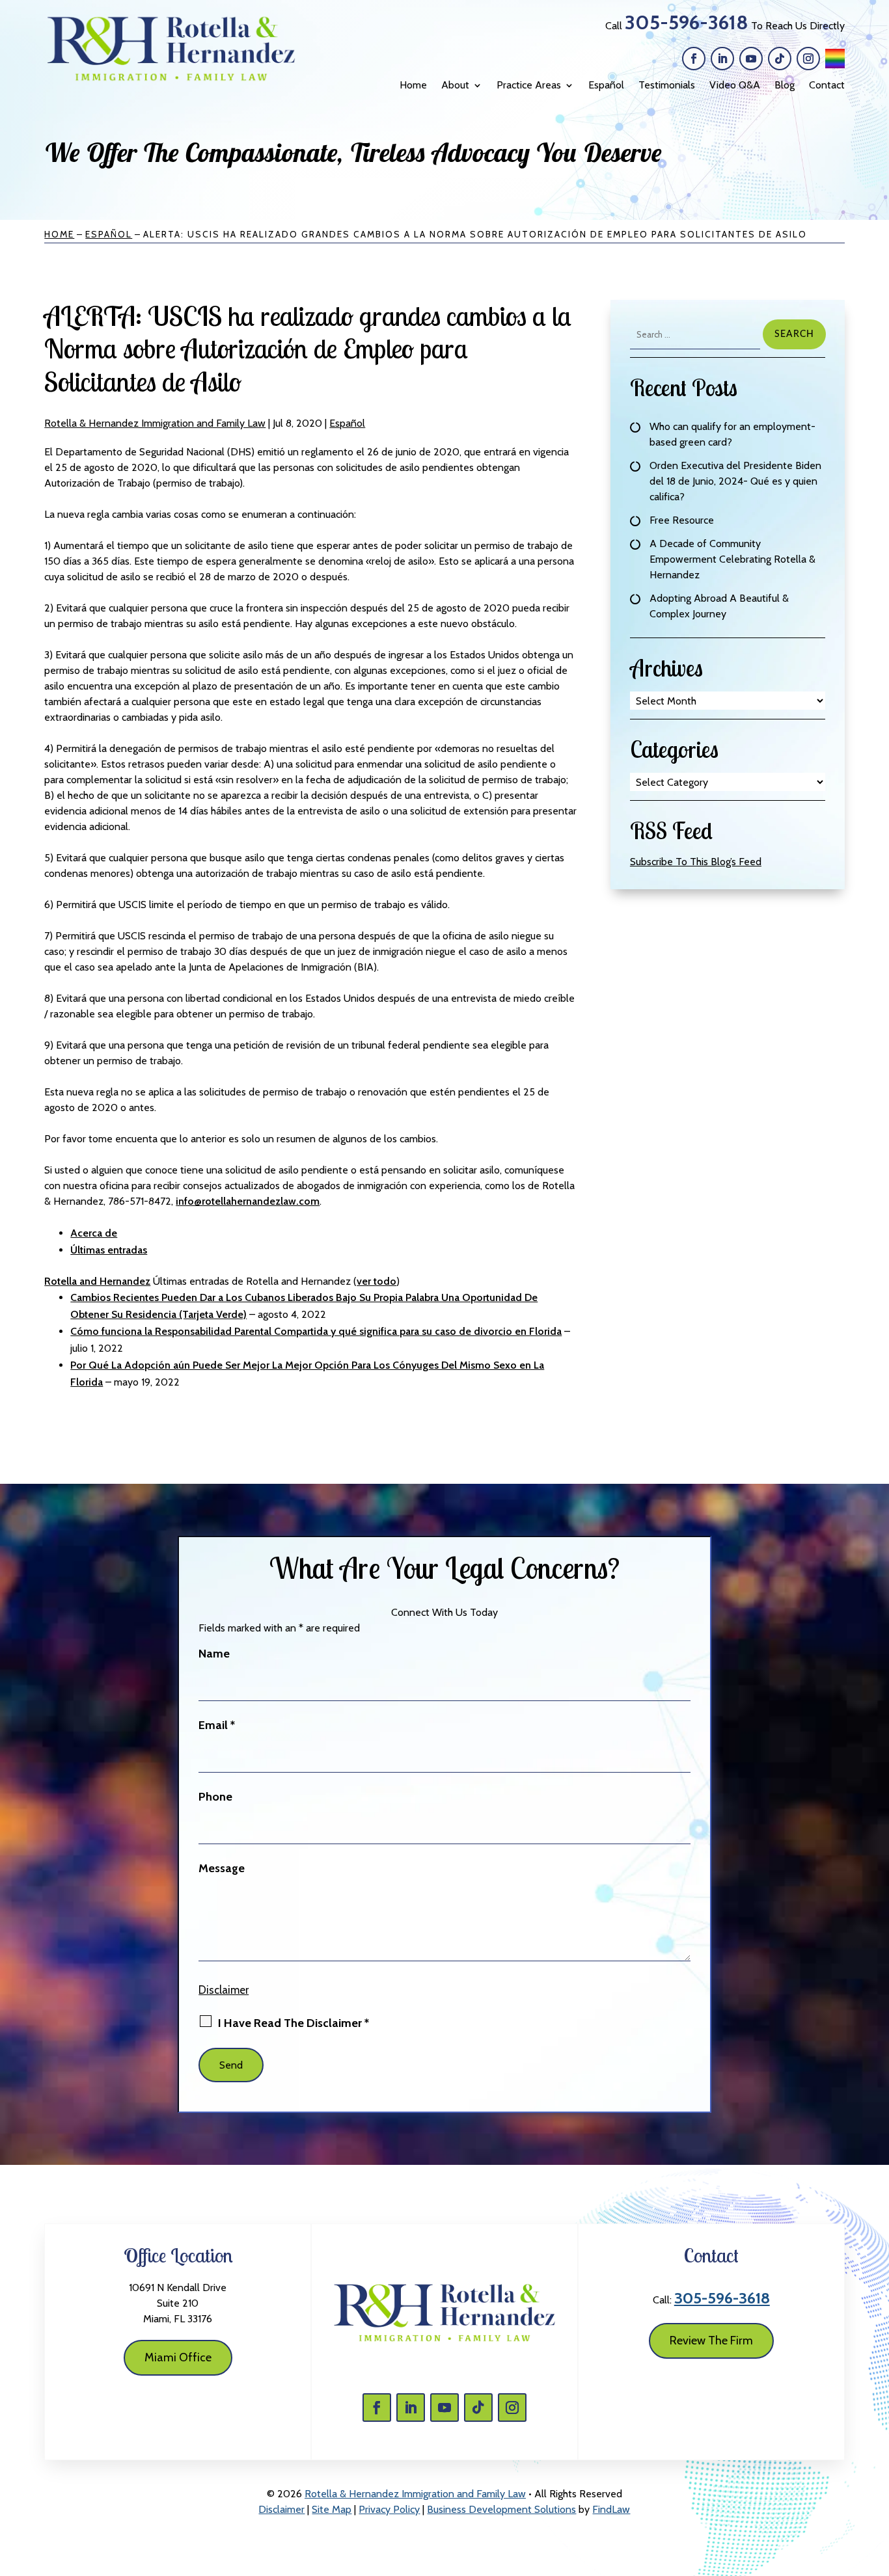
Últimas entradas (109, 1250)
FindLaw (611, 2509)
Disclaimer (224, 1990)
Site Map (332, 2509)
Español (606, 85)
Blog (785, 85)
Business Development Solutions (501, 2509)
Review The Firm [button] (711, 2341)
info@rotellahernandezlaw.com (248, 1201)
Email (217, 1725)
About (455, 85)
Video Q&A (735, 85)
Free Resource (682, 520)
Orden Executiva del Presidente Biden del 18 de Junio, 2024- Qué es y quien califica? (735, 481)
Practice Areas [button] (529, 85)
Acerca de (94, 1233)
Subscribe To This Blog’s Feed (696, 862)
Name (214, 1654)
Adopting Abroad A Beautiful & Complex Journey (719, 606)
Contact (827, 85)
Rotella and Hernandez (97, 1281)
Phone (215, 1797)
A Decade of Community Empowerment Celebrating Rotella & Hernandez (732, 559)
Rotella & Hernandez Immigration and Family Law (155, 423)
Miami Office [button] (178, 2357)
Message (222, 1868)
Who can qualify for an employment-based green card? (732, 434)
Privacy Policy (389, 2509)
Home (413, 85)
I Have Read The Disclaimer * (294, 2023)
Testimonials (667, 85)
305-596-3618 (687, 22)
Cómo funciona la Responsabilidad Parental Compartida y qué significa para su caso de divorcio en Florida (316, 1331)
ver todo (376, 1281)
